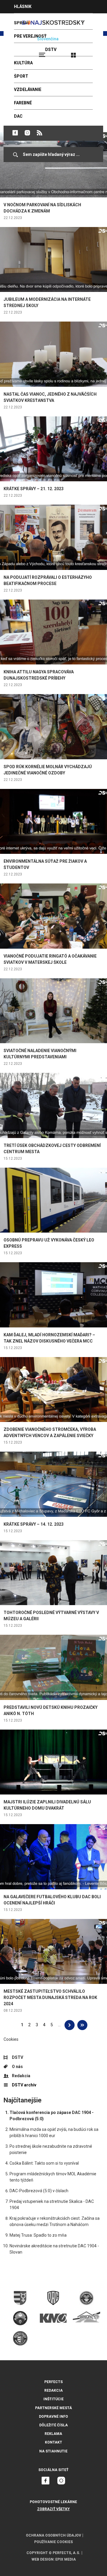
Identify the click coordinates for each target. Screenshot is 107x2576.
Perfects (53, 2382)
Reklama (53, 2434)
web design (43, 2559)
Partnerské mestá (53, 2408)
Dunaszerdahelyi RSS (40, 133)
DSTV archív (24, 2085)
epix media (66, 2559)
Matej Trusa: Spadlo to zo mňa (38, 2235)
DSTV (18, 2057)
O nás (17, 2067)
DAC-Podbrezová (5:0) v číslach (39, 2191)
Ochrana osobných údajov (53, 2535)
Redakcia (21, 2076)
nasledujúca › (70, 2025)
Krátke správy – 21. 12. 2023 (34, 489)
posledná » (82, 2025)
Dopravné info (53, 2417)
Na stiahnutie (53, 2451)
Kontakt (53, 2442)
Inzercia (23, 20)
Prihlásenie (93, 52)
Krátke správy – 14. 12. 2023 (34, 1524)
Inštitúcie (53, 2399)
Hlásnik (23, 7)
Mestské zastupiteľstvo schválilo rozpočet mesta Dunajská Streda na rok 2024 (50, 1997)
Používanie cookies (53, 2542)
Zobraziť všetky (53, 2509)
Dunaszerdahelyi (15, 133)
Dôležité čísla (53, 2425)
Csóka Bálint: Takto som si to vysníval (44, 2163)
